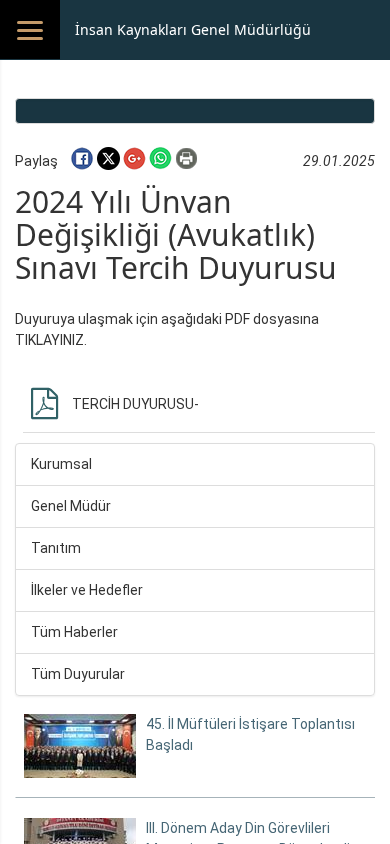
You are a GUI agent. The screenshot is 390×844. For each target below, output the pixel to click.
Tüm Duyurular (78, 674)
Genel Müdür (71, 506)
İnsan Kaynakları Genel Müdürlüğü (193, 29)
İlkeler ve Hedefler (87, 590)
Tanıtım (56, 548)
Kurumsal (61, 464)
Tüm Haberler (74, 632)
